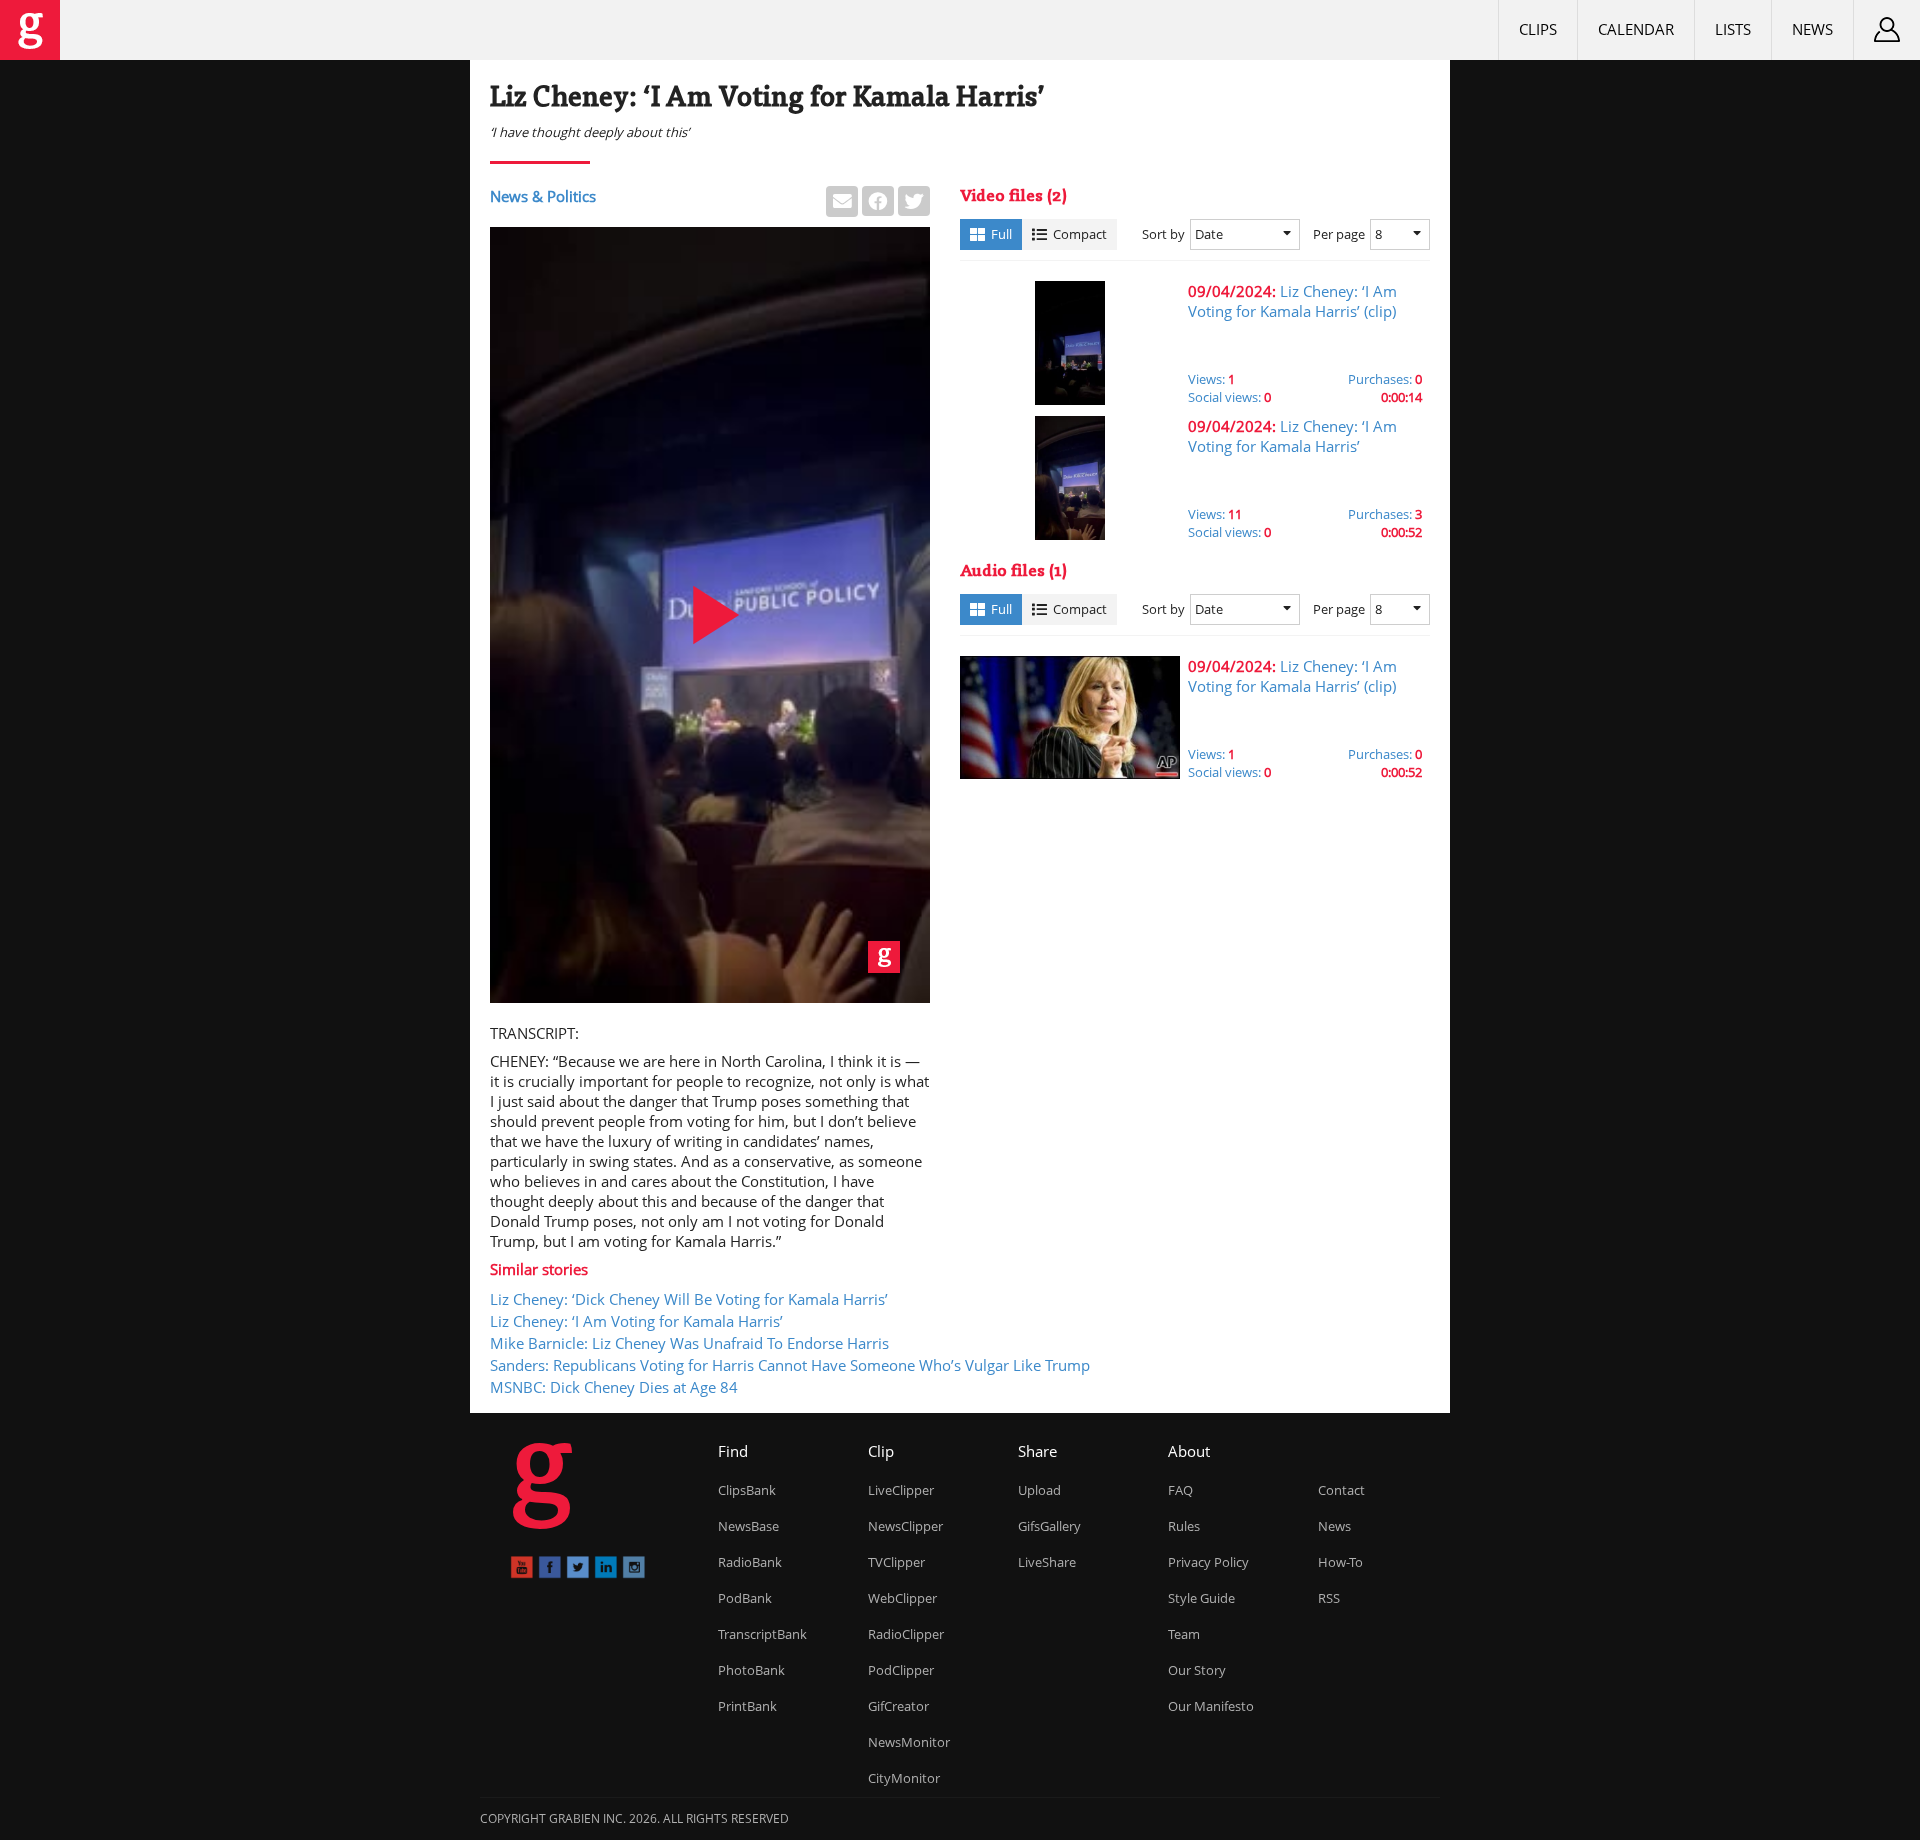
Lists (1733, 29)
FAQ (1180, 1490)
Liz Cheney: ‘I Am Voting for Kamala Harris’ (636, 1321)
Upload (1039, 1490)
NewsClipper (905, 1526)
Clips (1538, 29)
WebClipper (902, 1598)
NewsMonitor (909, 1742)
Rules (1184, 1526)
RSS (1329, 1598)
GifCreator (898, 1706)
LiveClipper (901, 1490)
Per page (1339, 234)
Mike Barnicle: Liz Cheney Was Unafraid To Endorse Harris (689, 1343)
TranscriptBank (762, 1634)
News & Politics (543, 196)
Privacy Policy (1208, 1562)
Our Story (1197, 1670)
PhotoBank (751, 1670)
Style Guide (1201, 1598)
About (1189, 1451)
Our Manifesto (1211, 1706)
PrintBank (747, 1706)
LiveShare (1047, 1562)
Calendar (1636, 29)
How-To (1340, 1562)
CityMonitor (904, 1778)
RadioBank (750, 1562)
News (1812, 29)
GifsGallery (1049, 1526)
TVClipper (896, 1562)
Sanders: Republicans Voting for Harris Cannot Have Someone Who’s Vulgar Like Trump (790, 1365)
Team (1184, 1634)
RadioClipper (906, 1634)
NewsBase (748, 1526)
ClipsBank (747, 1490)
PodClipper (901, 1670)
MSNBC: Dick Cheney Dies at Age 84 (614, 1387)
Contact (1341, 1490)
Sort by (1163, 234)
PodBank (745, 1598)
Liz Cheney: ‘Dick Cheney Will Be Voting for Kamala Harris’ (689, 1299)
